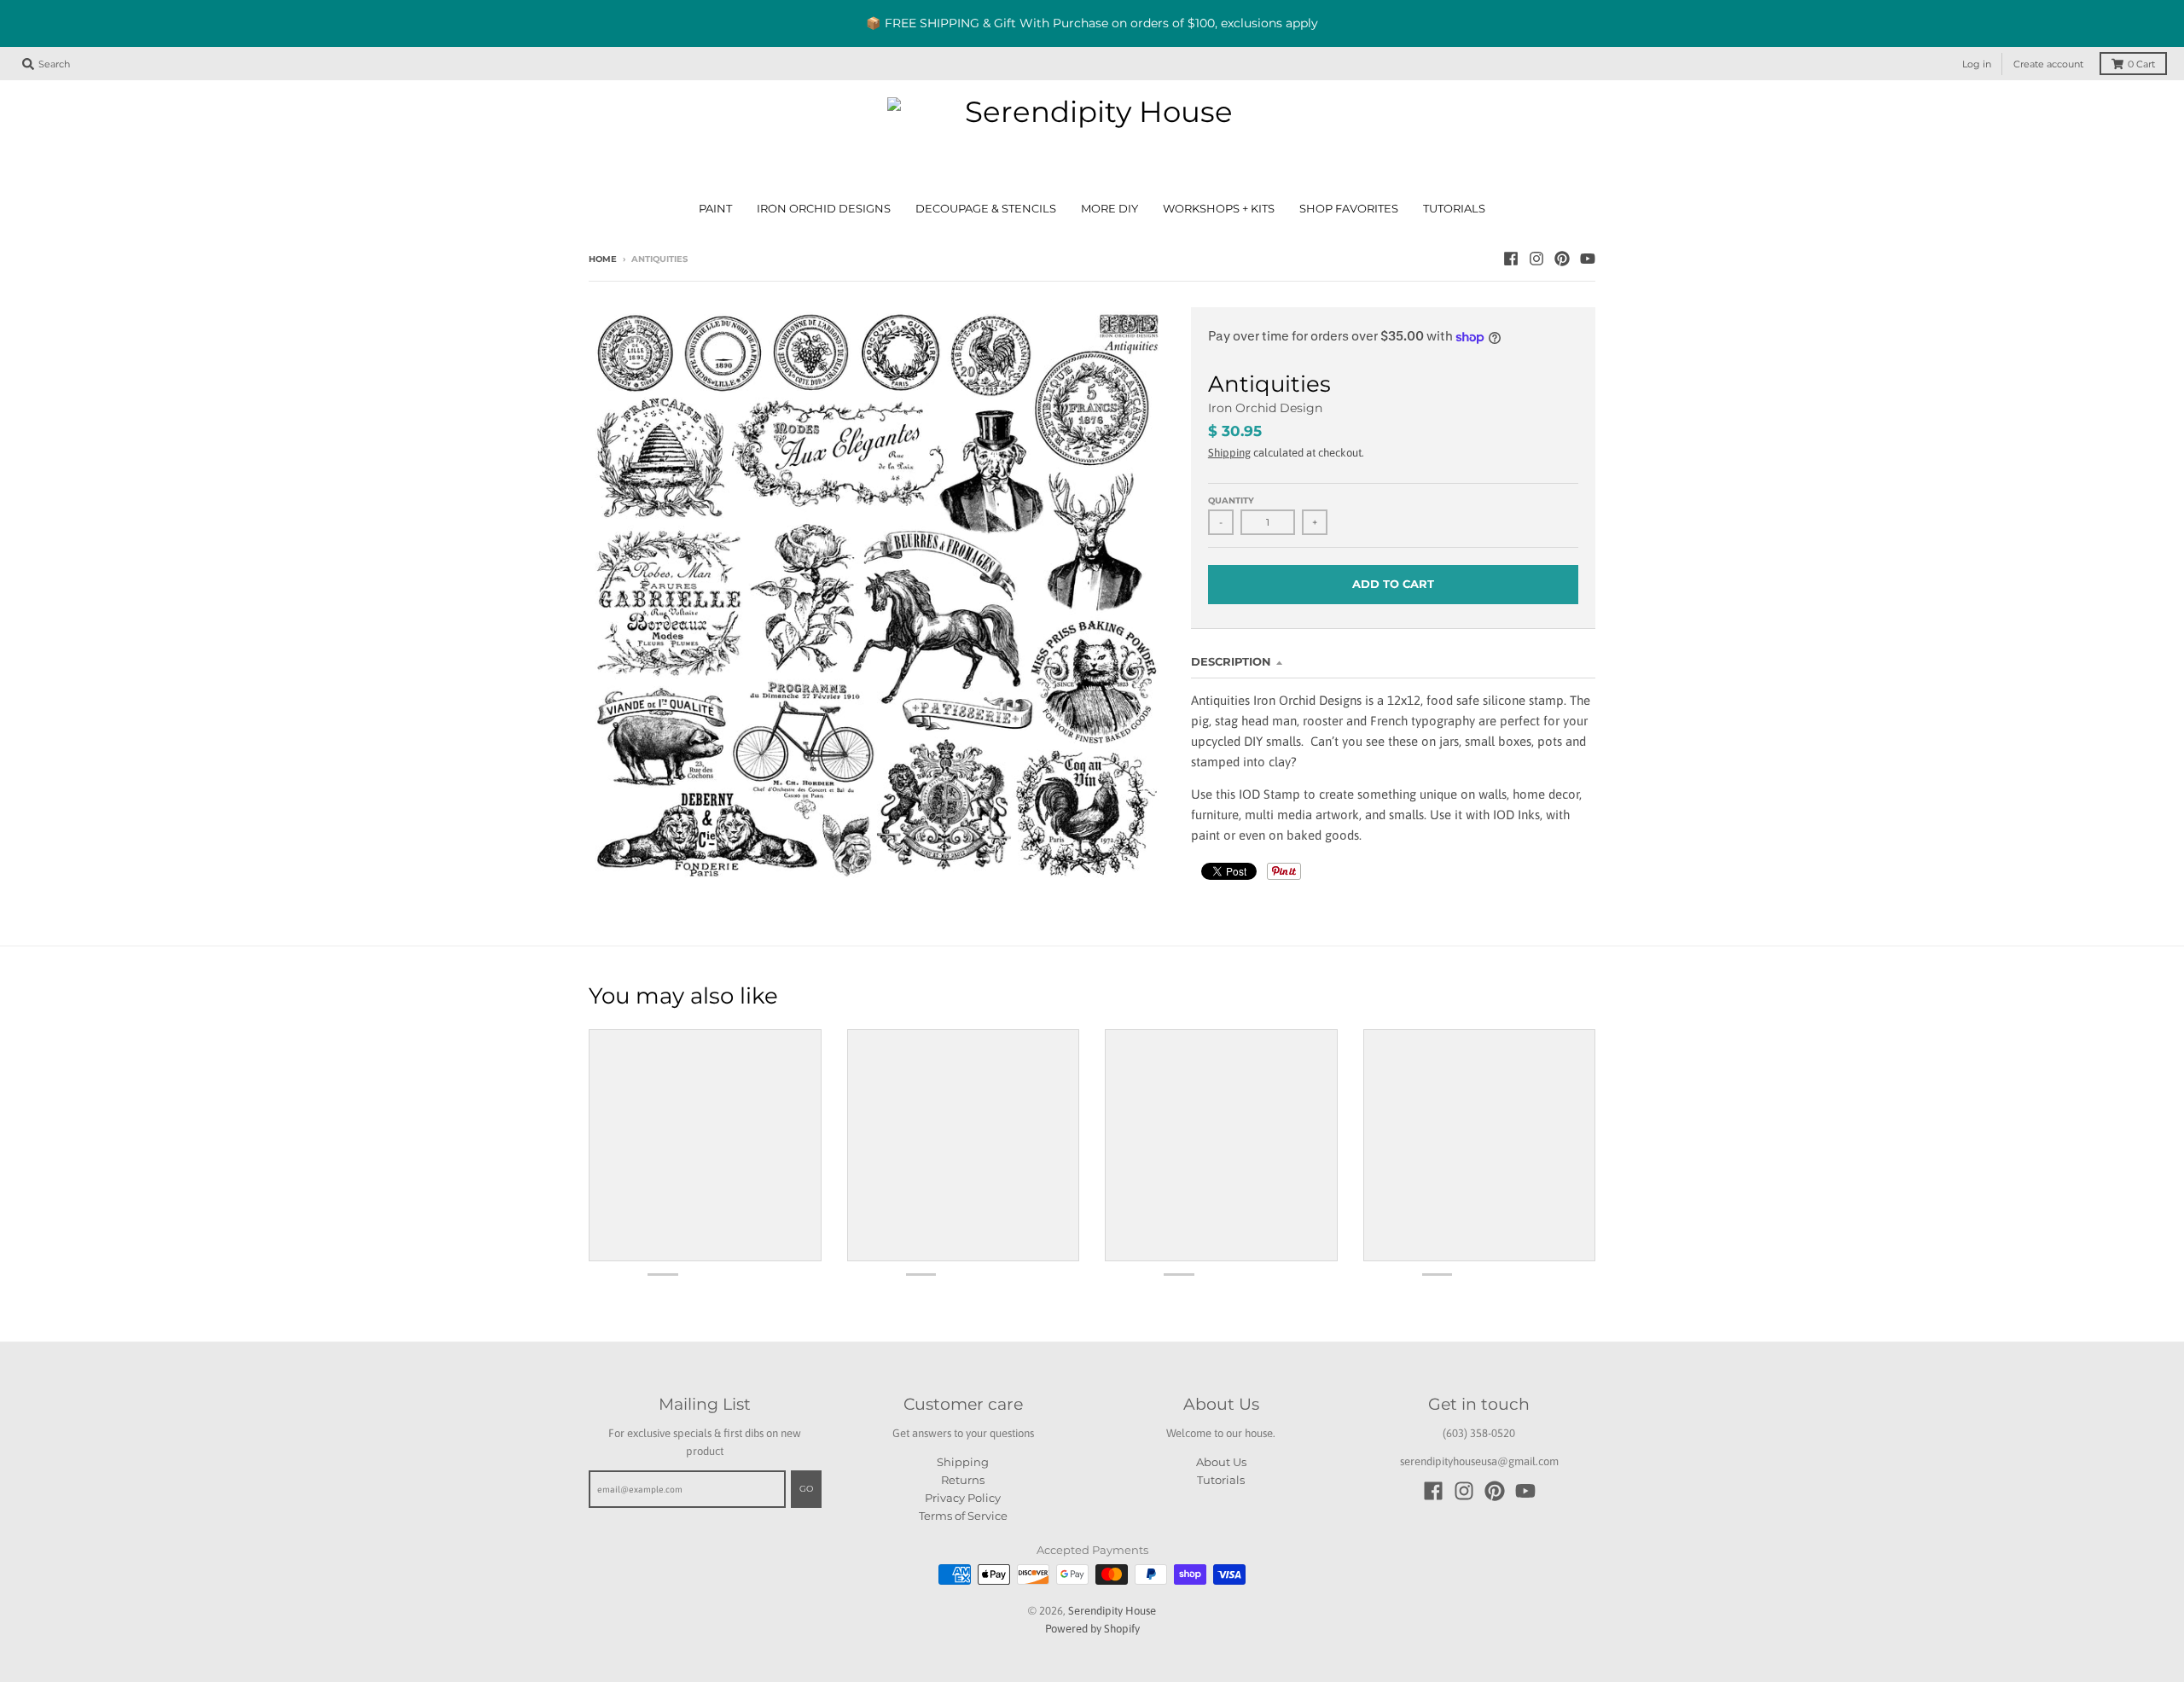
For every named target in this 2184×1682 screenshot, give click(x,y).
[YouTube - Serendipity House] (1588, 259)
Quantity (1231, 501)
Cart (2141, 64)
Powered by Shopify (1092, 1629)
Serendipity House (1112, 1611)
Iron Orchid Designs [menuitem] (824, 209)
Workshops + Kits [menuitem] (1219, 209)
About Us (1221, 1462)
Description (1231, 661)
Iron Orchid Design (1265, 408)
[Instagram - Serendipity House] (1536, 259)
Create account (2048, 64)
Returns (963, 1480)
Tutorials (1221, 1480)
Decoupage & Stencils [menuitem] (986, 209)
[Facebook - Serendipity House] (1511, 259)
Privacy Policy (963, 1498)
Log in (1977, 64)
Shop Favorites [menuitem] (1349, 209)
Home (603, 259)
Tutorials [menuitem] (1454, 209)
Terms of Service (963, 1516)
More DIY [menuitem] (1109, 209)
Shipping (1229, 453)
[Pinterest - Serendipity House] (1562, 259)
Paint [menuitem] (715, 209)
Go (806, 1489)
